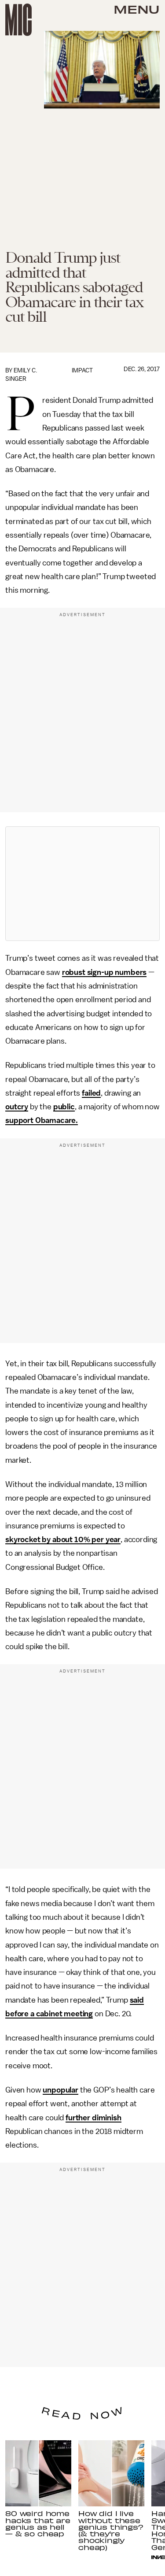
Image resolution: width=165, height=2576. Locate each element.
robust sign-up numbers (104, 972)
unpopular (60, 2090)
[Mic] (18, 20)
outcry (17, 1107)
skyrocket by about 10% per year (63, 1539)
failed (91, 1093)
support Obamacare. (42, 1120)
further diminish (93, 2118)
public (64, 1107)
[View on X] (83, 884)
